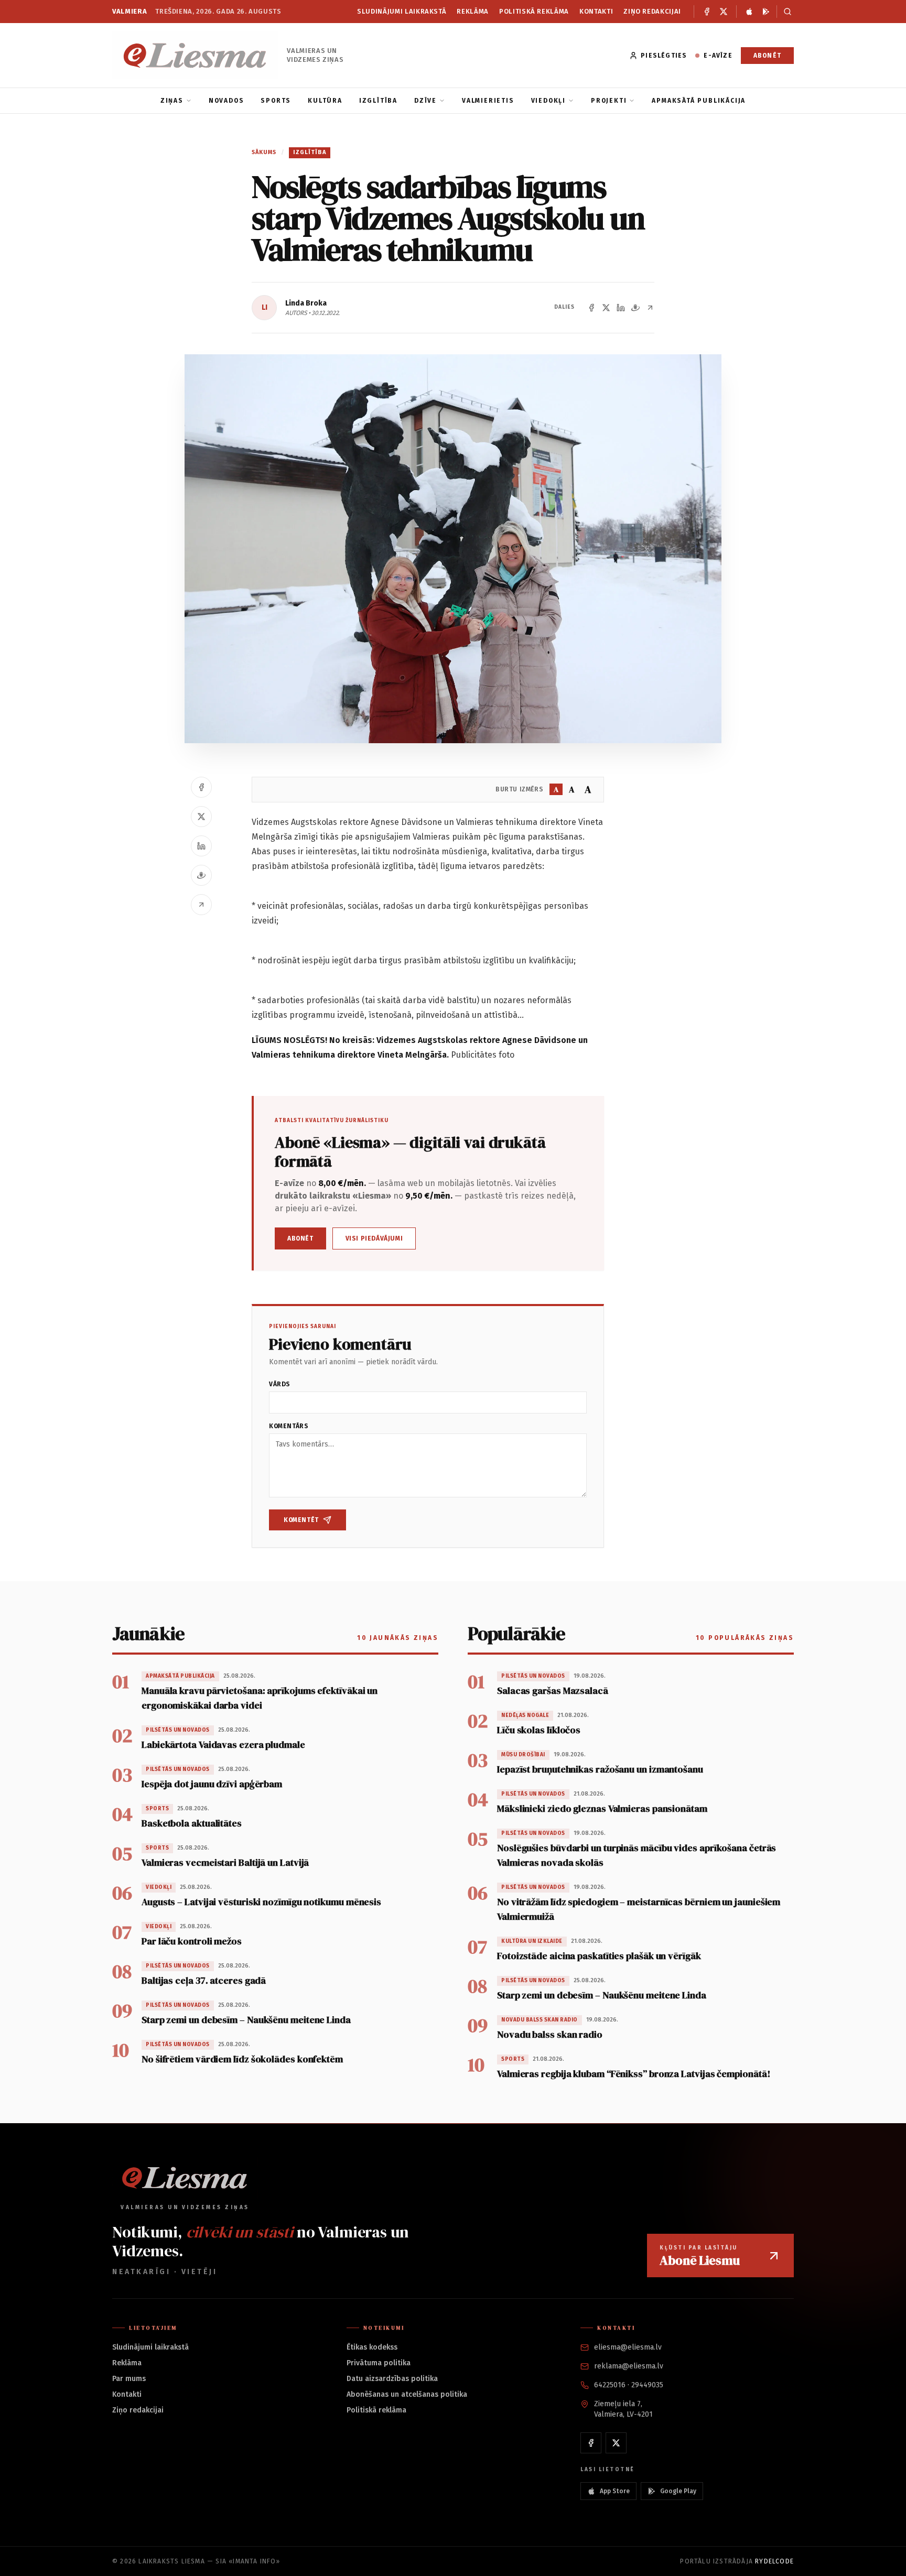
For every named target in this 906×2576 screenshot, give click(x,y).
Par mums (129, 2379)
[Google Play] (766, 12)
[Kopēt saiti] (650, 308)
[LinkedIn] (621, 308)
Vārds (280, 1384)
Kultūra (325, 101)
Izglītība (378, 101)
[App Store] (749, 12)
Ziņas (172, 101)
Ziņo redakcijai (652, 11)
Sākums (264, 152)
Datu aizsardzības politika (392, 2379)
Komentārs (289, 1426)
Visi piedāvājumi (374, 1238)
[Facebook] (707, 12)
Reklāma (473, 11)
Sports (276, 101)
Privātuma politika (379, 2363)
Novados (226, 101)
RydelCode (774, 2561)
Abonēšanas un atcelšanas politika (407, 2394)
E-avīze (718, 56)
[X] (724, 12)
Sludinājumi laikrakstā (402, 11)
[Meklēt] (785, 12)
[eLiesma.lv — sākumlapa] (195, 55)
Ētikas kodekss (372, 2347)
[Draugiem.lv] (635, 308)
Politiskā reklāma (534, 11)
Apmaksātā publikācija (699, 101)
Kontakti (596, 11)
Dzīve (425, 101)
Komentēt (301, 1520)
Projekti (609, 101)
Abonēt (767, 56)
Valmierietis (488, 101)
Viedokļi (548, 101)
